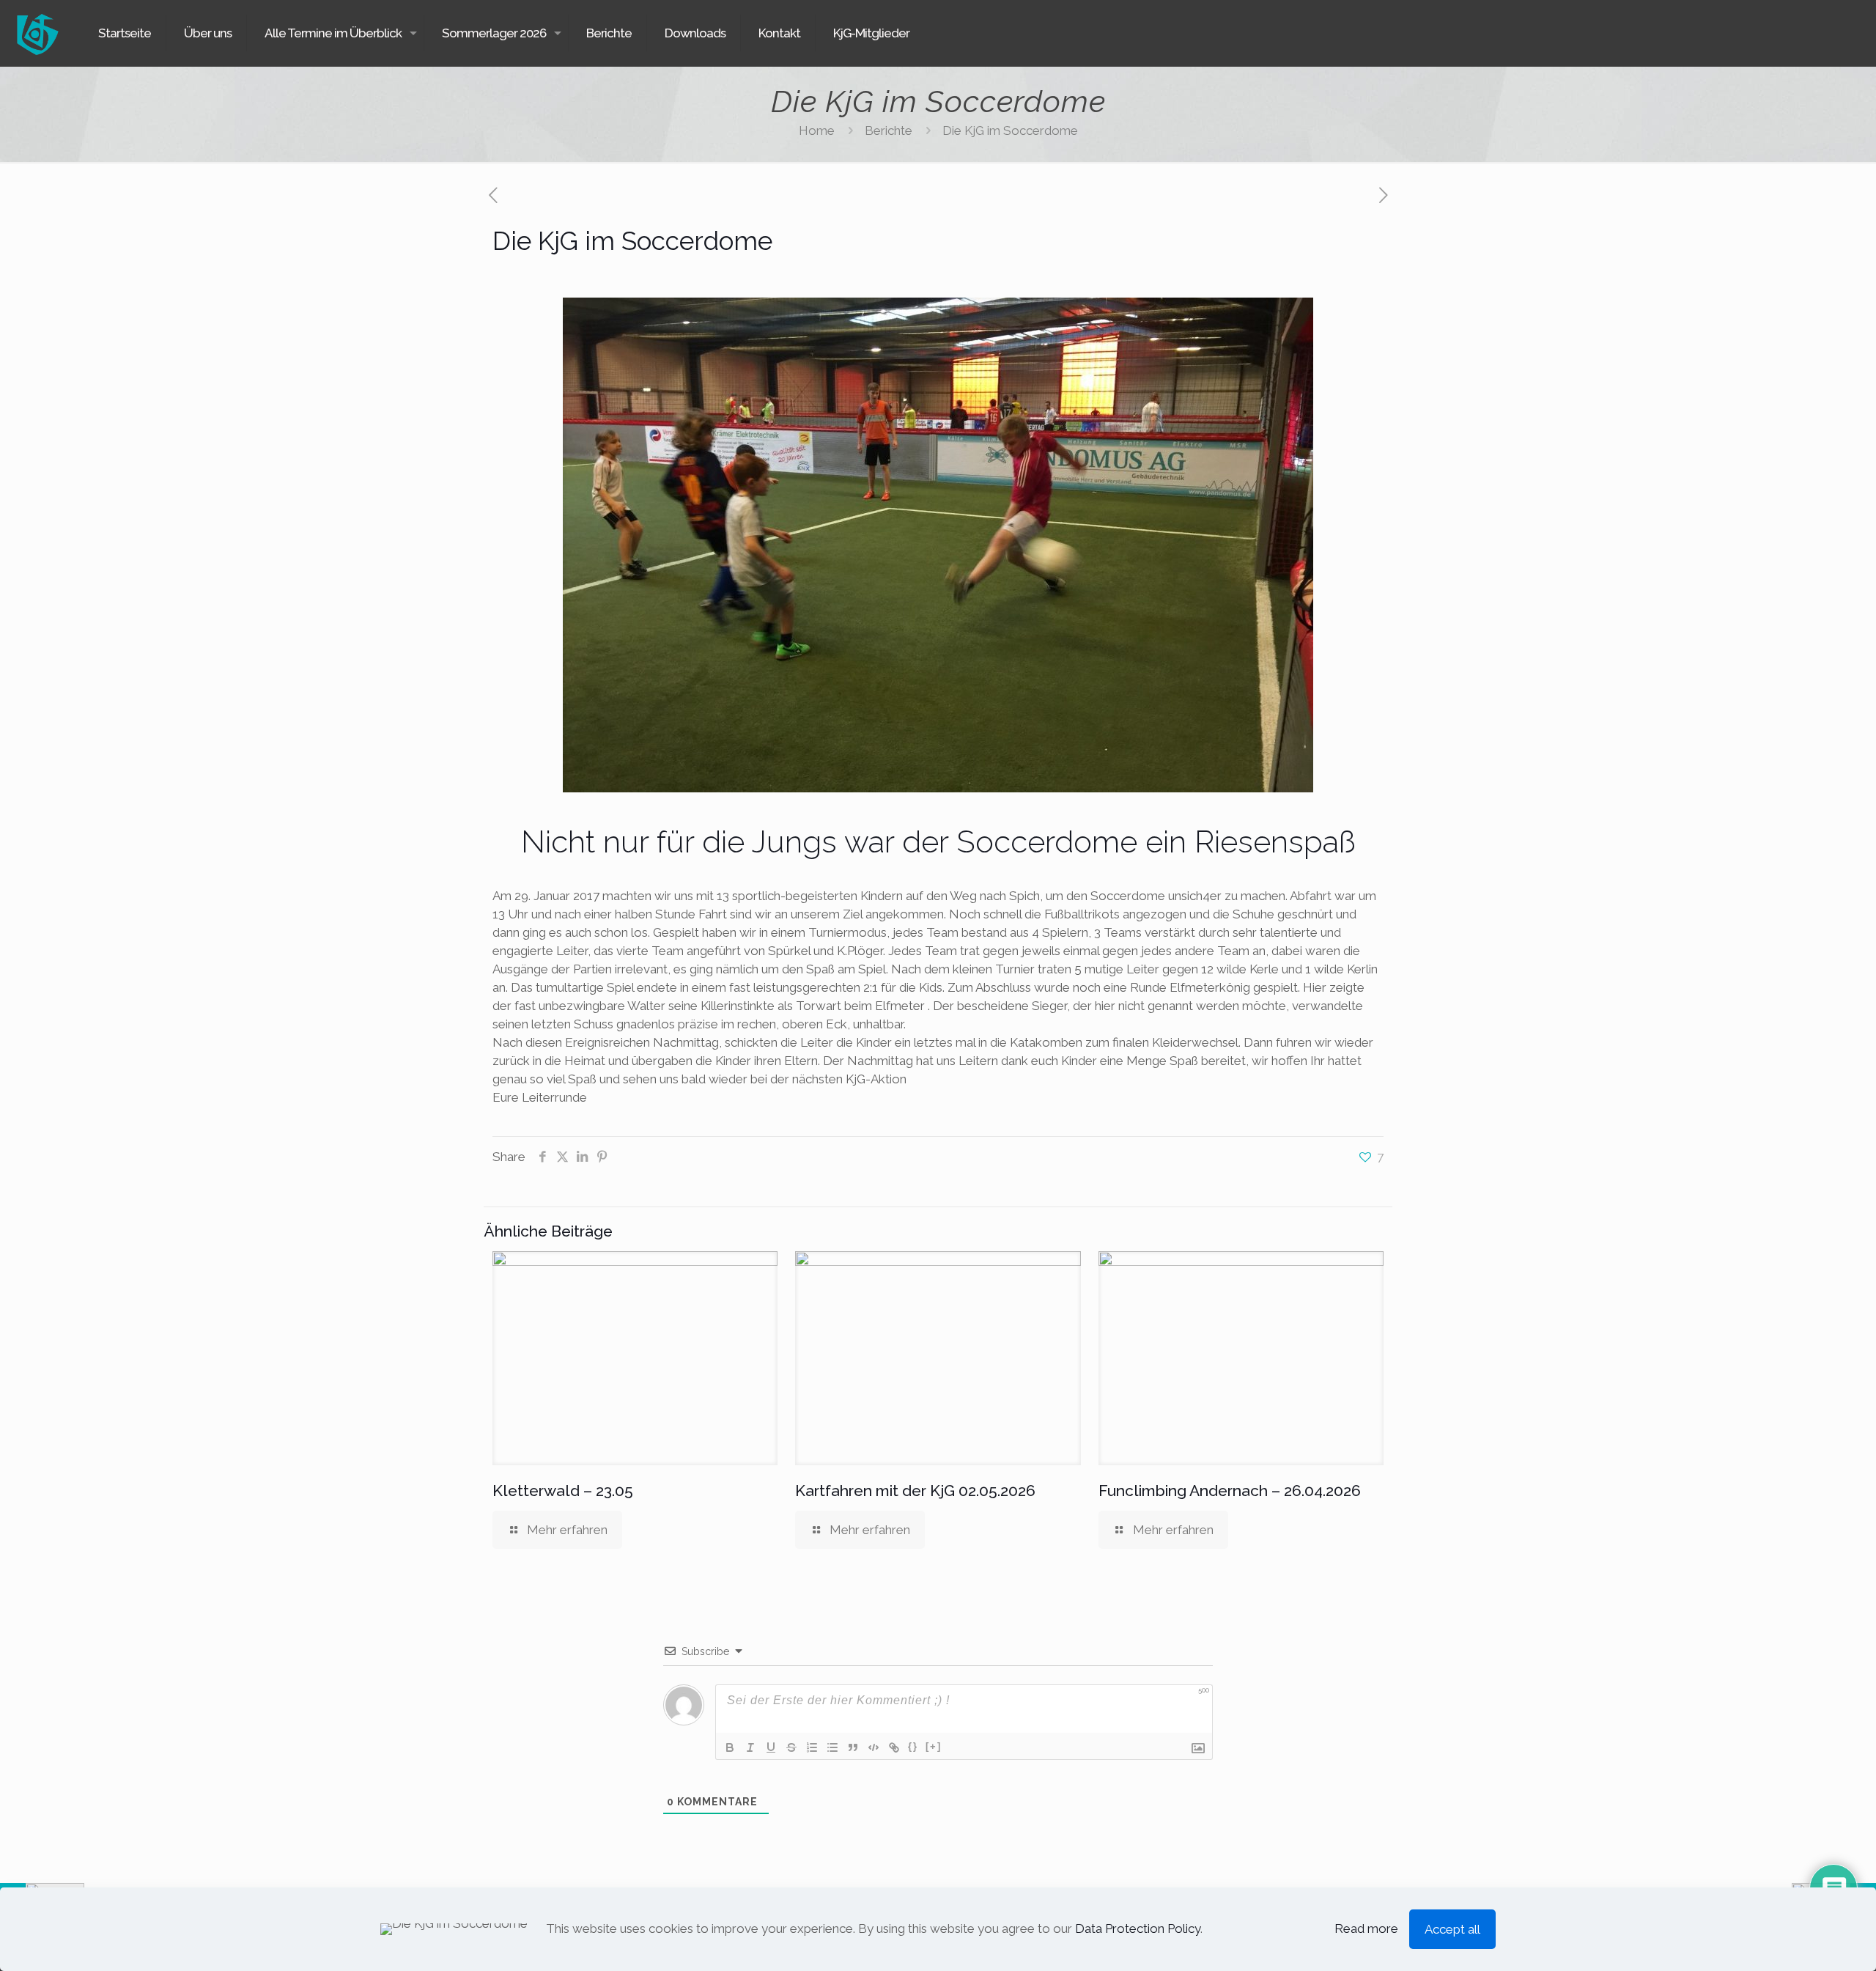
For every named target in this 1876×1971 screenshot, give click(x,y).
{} (913, 1746)
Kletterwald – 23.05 (563, 1491)
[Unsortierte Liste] (832, 1747)
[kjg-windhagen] (37, 33)
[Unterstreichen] (771, 1747)
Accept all (1452, 1929)
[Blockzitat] (853, 1747)
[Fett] (730, 1747)
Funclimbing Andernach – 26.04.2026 (1230, 1491)
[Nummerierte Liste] (812, 1747)
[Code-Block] (874, 1747)
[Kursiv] (750, 1747)
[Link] (894, 1747)
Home (817, 130)
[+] (934, 1746)
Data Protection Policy (1138, 1928)
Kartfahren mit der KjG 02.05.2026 (915, 1491)
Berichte (889, 130)
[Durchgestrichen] (791, 1747)
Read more (1366, 1928)
